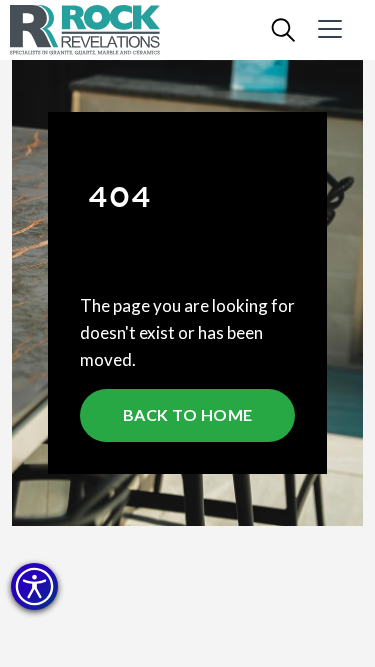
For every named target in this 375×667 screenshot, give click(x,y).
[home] (100, 30)
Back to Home (188, 414)
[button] (34, 586)
